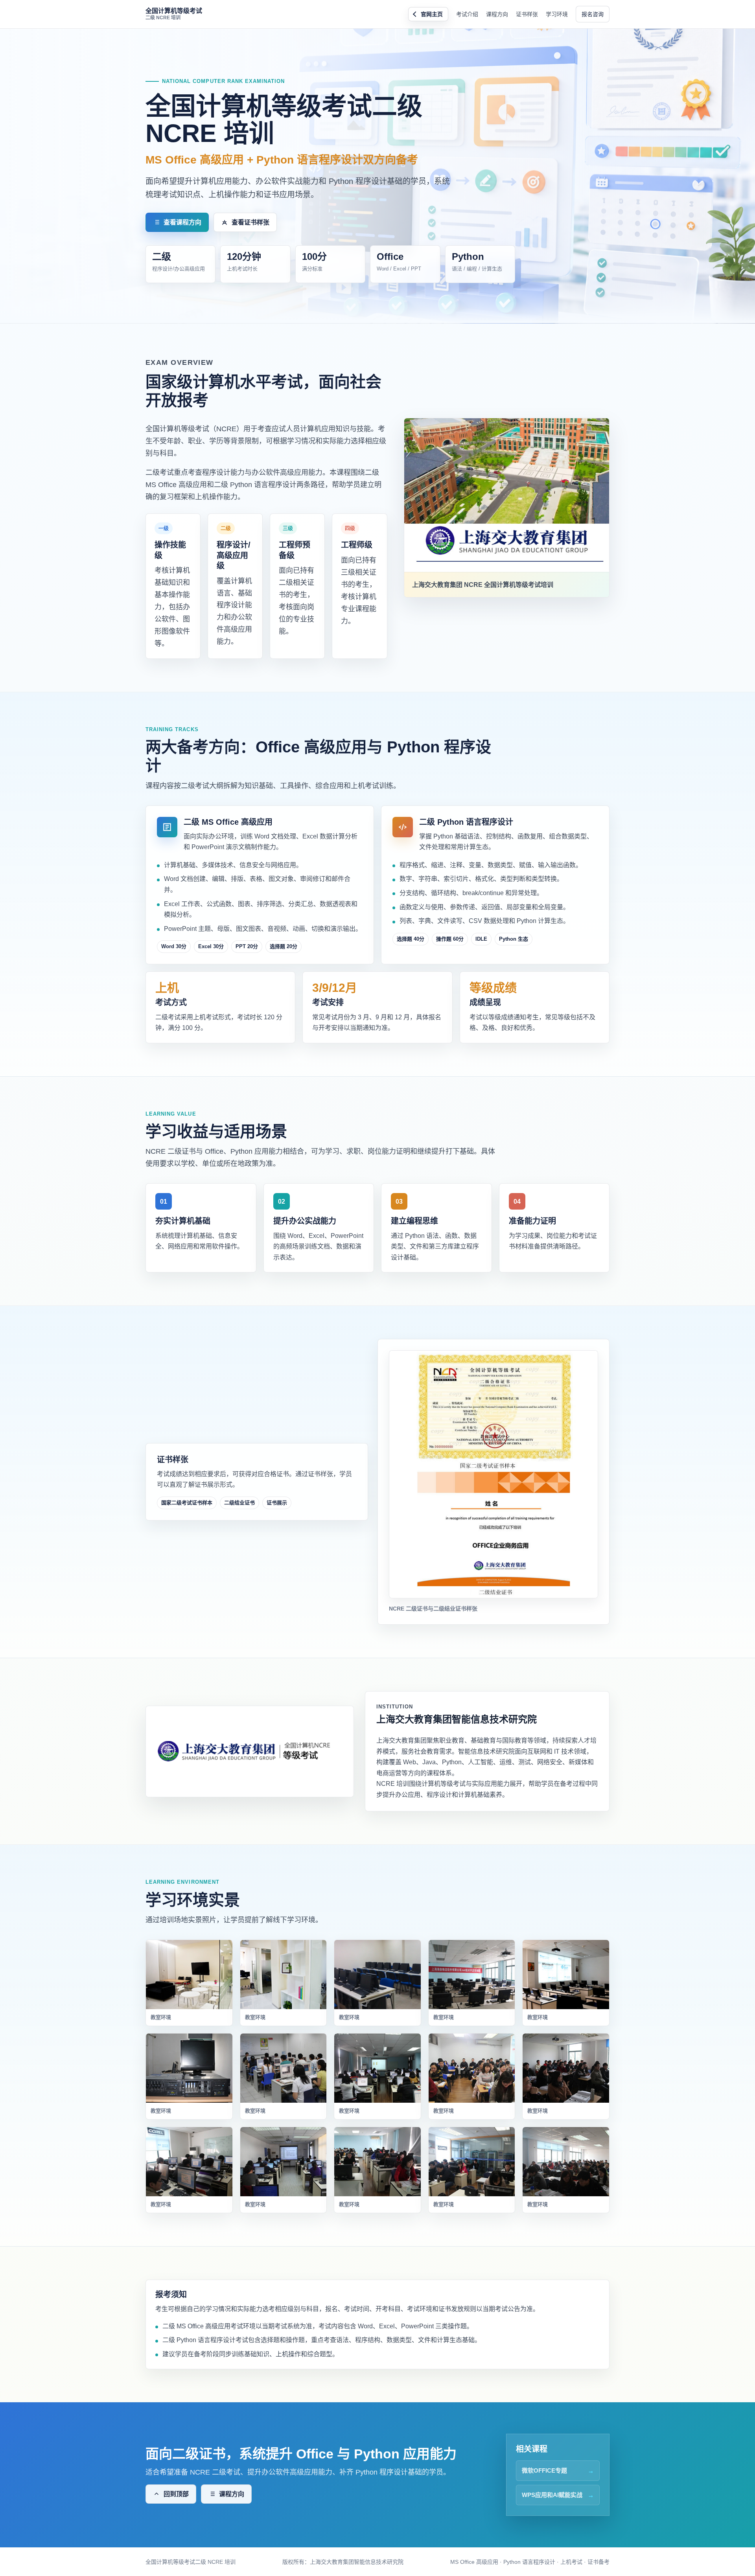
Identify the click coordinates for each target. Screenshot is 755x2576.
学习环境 (557, 14)
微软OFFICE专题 (544, 2470)
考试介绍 (467, 14)
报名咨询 (593, 14)
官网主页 (432, 14)
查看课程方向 (182, 222)
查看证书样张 (250, 222)
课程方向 (497, 14)
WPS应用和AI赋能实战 (552, 2495)
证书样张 (527, 14)
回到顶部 (176, 2494)
